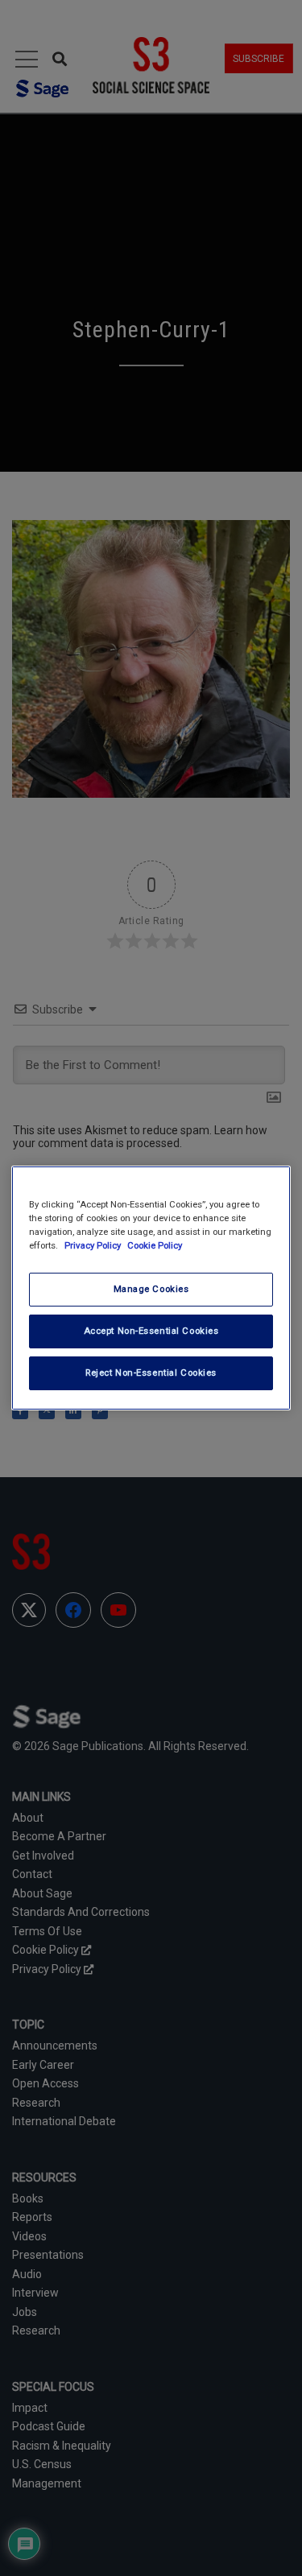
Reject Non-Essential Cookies (151, 1373)
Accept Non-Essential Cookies (151, 1331)
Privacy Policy (94, 1245)
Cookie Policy (155, 1245)
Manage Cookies (151, 1289)
